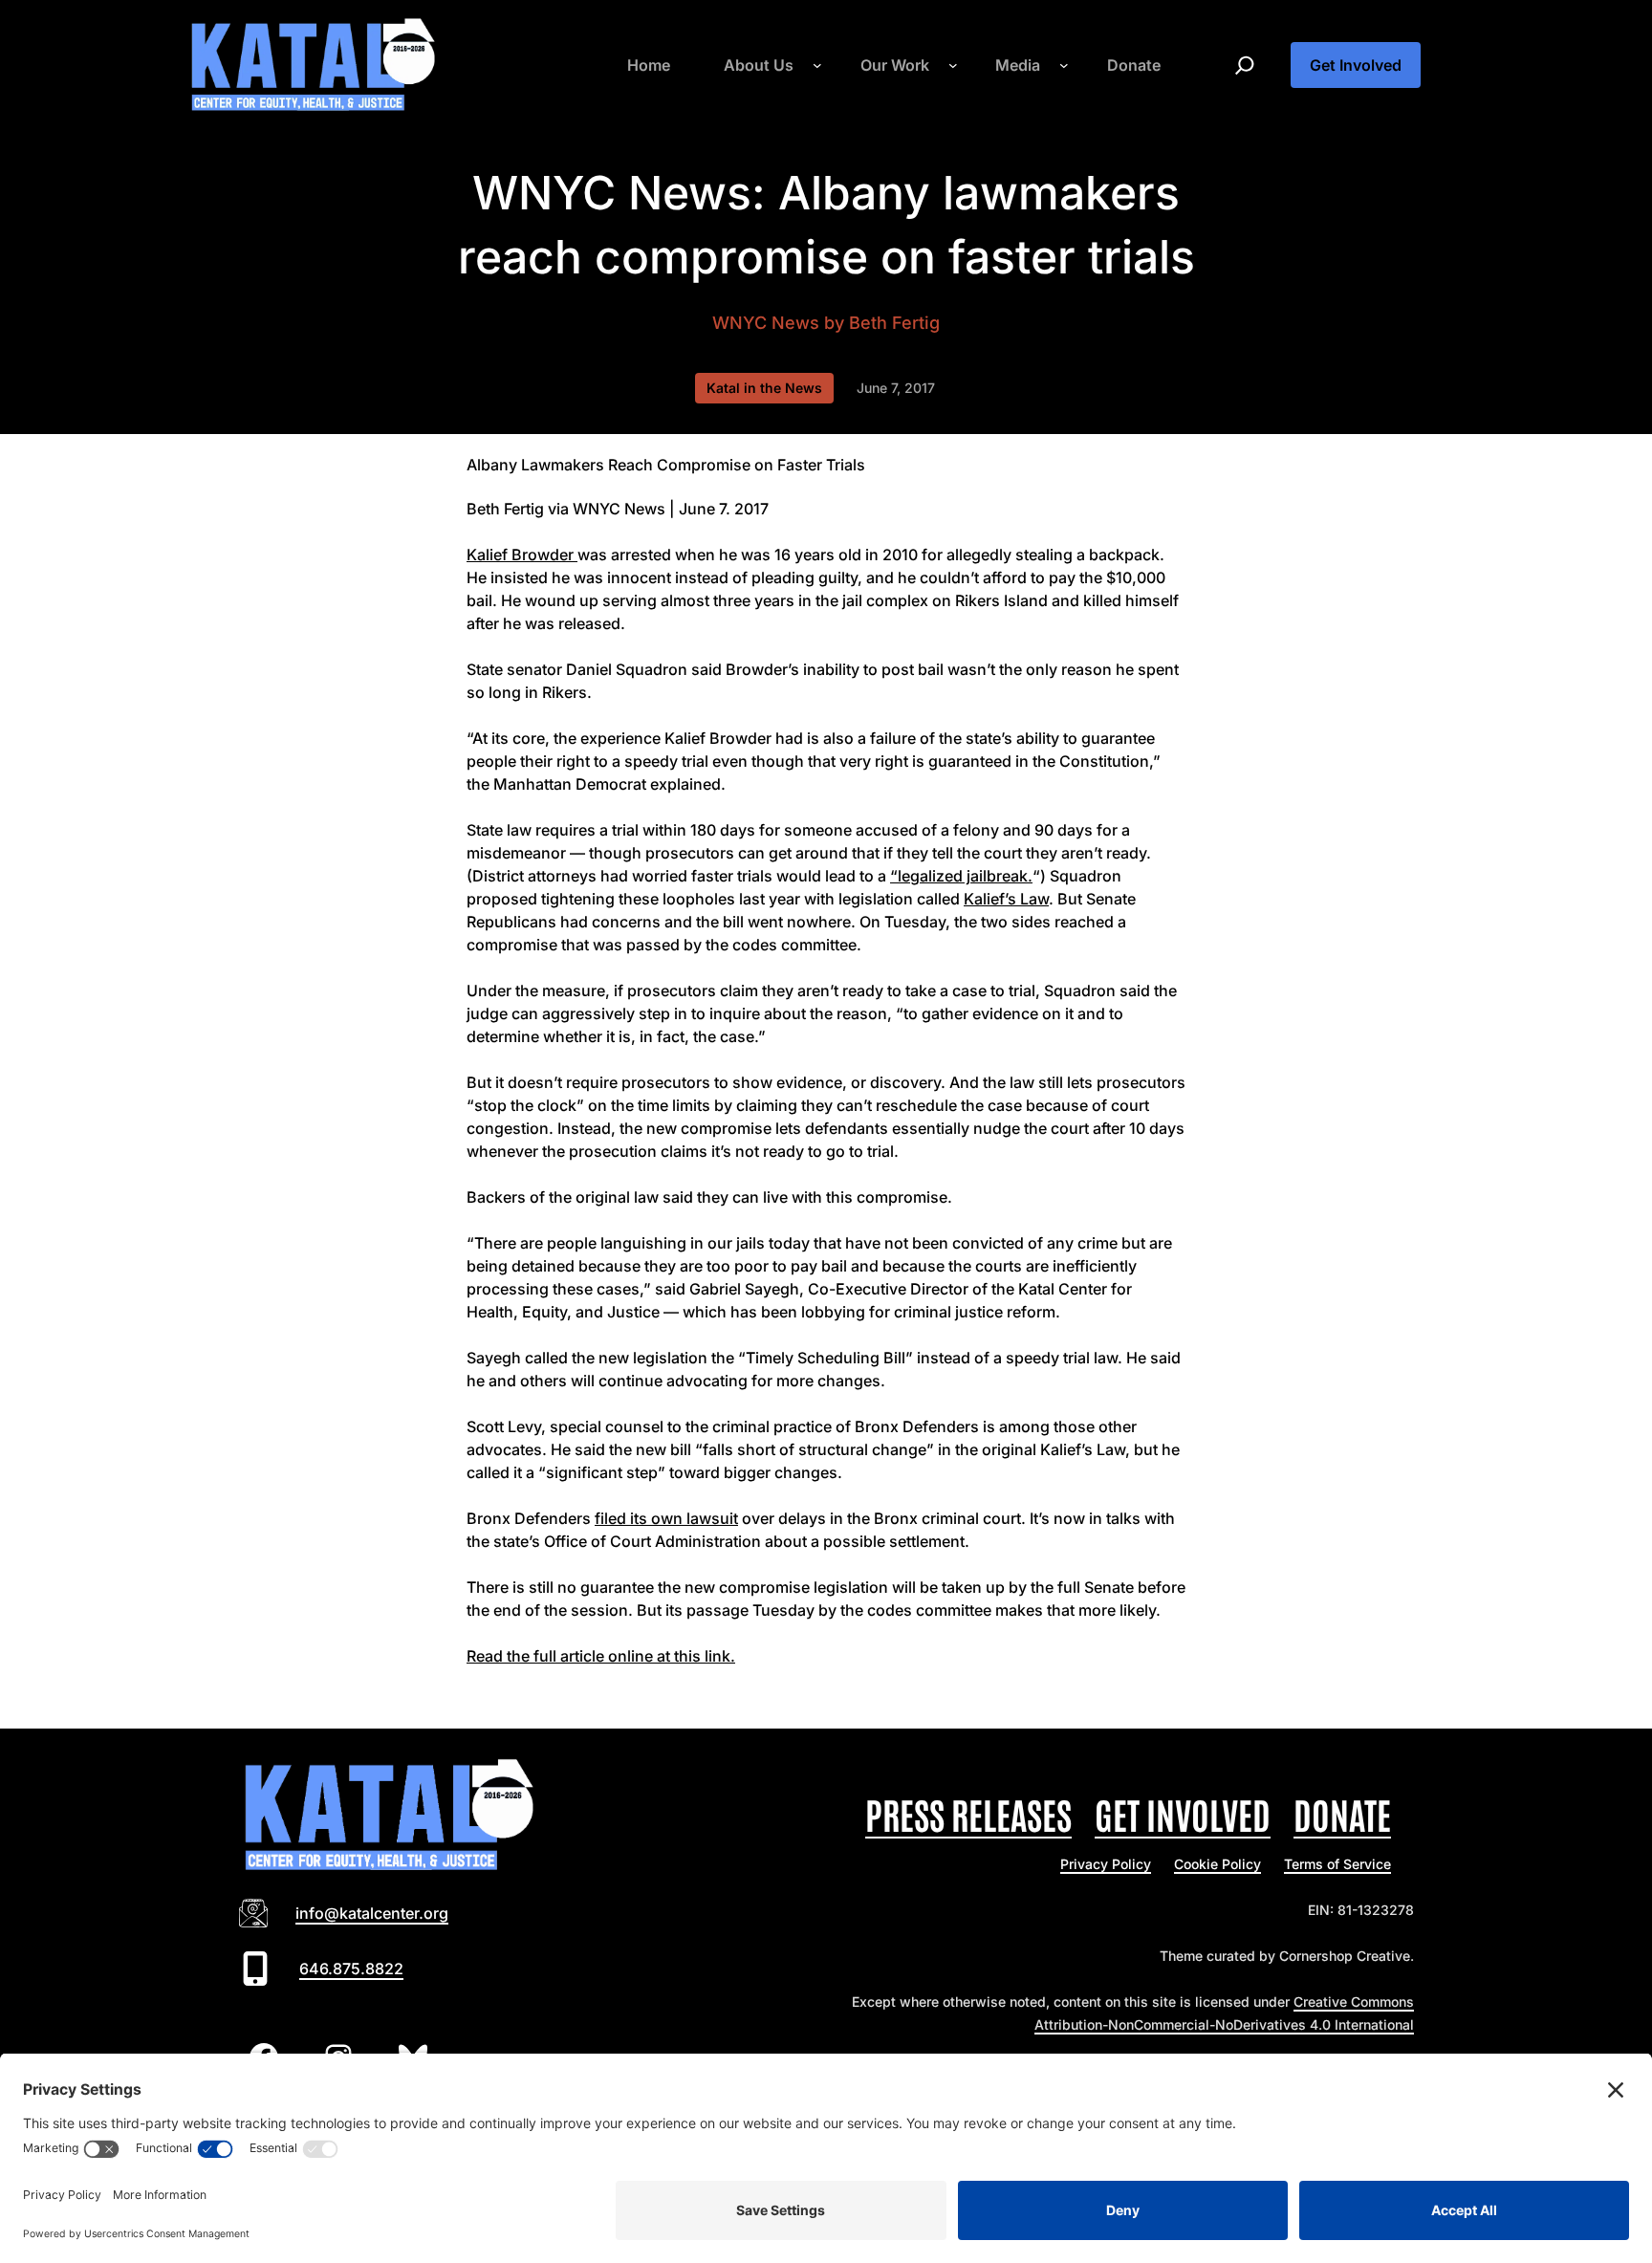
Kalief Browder (522, 555)
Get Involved (1356, 65)
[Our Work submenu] (953, 65)
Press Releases (968, 1813)
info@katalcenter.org (372, 1913)
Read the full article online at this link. (601, 1656)
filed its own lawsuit (666, 1518)
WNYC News (766, 323)
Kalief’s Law (1006, 899)
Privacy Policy (1106, 1864)
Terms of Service (1337, 1864)
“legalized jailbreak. (961, 876)
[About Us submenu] (817, 65)
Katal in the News (764, 388)
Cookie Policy (1217, 1864)
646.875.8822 (351, 1969)
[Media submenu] (1064, 65)
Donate (1342, 1813)
